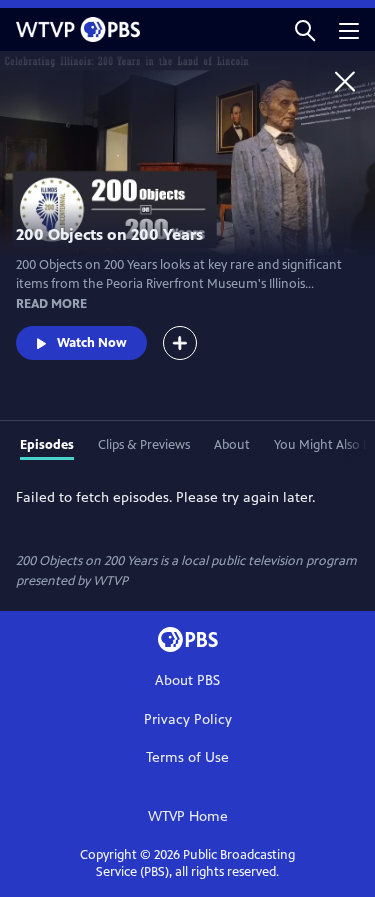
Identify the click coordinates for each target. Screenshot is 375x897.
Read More (51, 304)
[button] (305, 29)
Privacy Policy (188, 719)
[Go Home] (345, 81)
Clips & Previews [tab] (144, 445)
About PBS (187, 680)
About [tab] (232, 445)
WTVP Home (188, 816)
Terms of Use (187, 757)
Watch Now (92, 343)
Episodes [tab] (47, 445)
